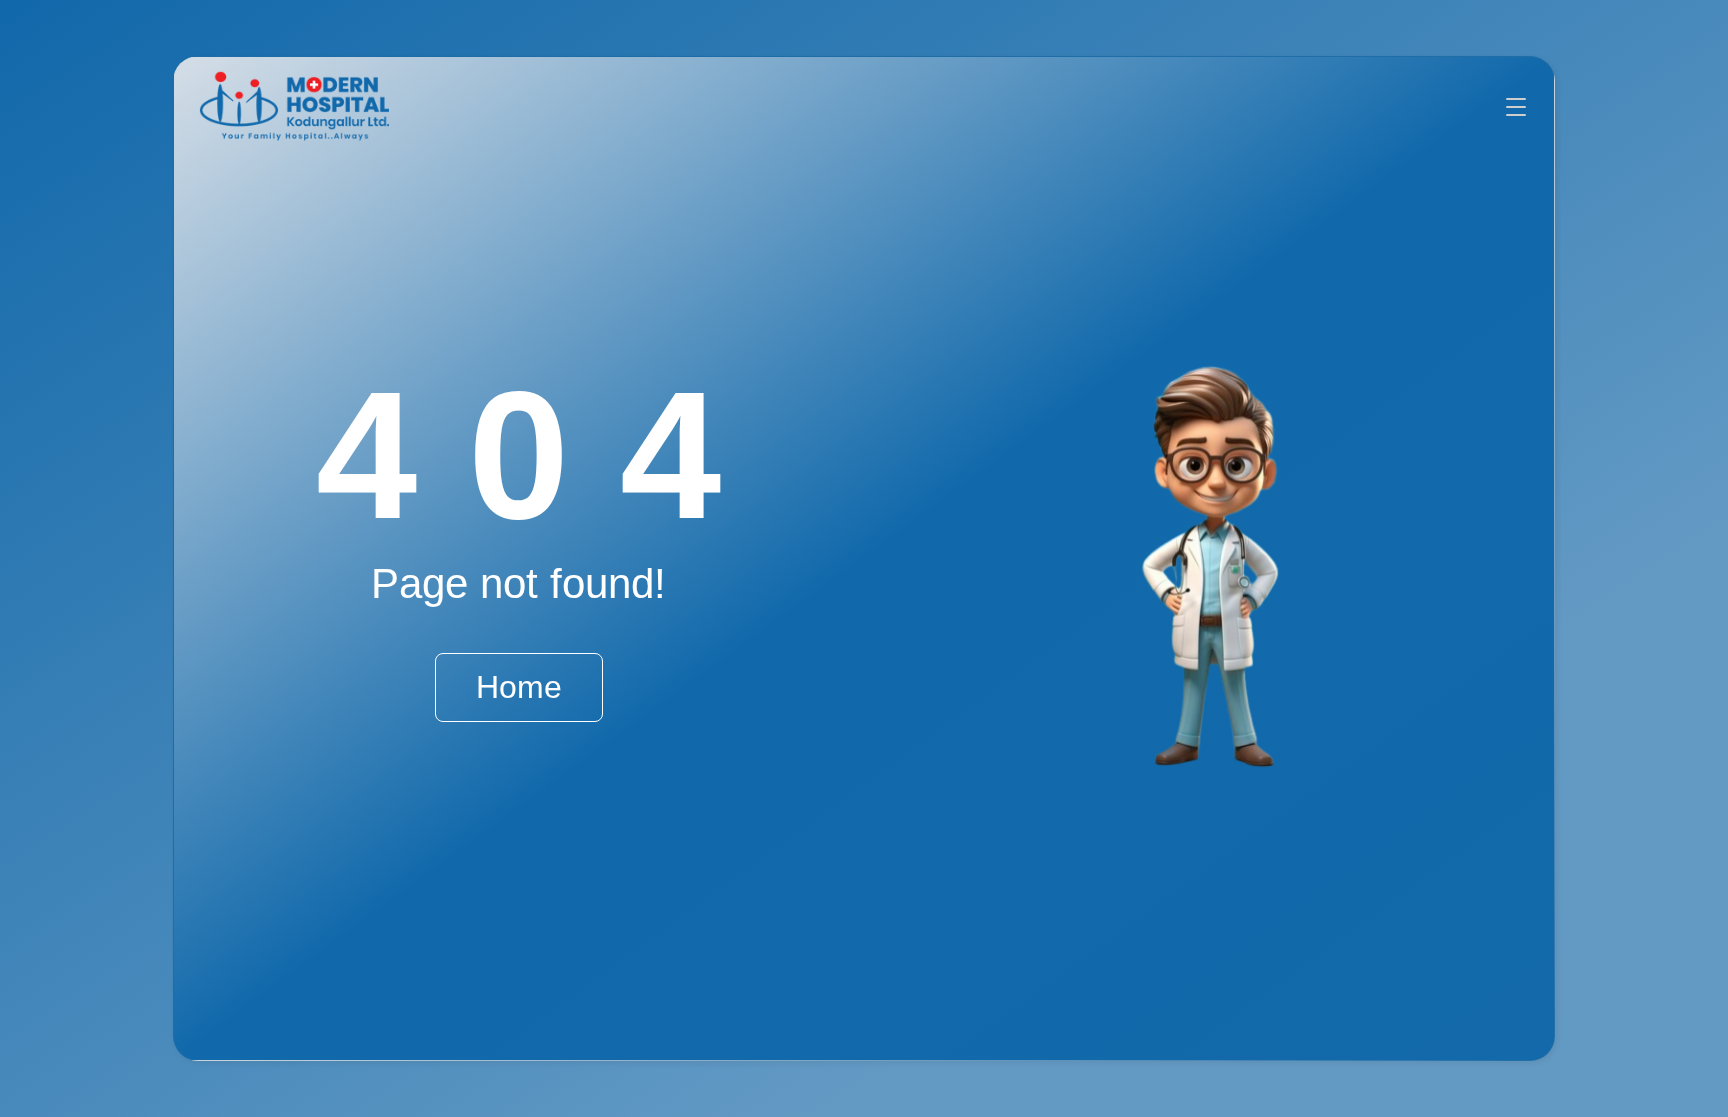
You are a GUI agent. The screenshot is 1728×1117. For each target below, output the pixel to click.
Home (519, 687)
